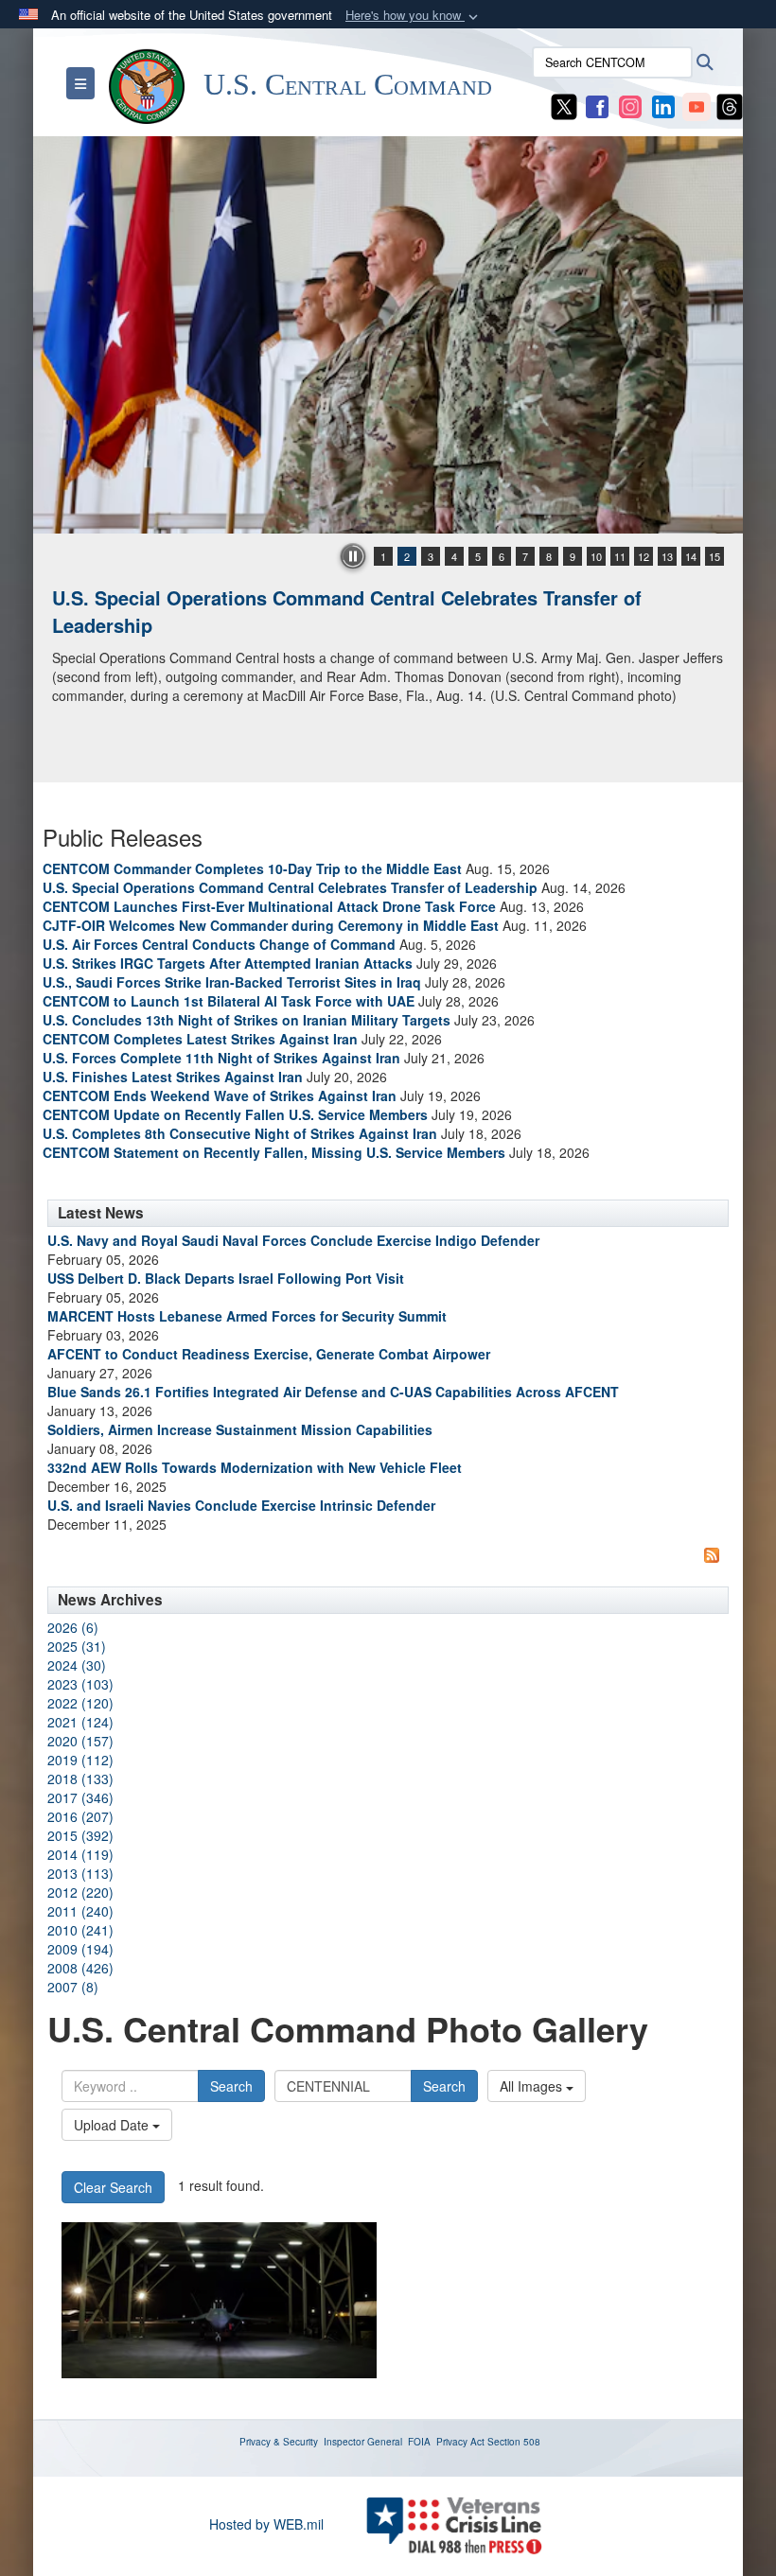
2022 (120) (80, 1703)
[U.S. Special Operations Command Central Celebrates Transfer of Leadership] (388, 335)
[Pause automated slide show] (353, 556)
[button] (414, 16)
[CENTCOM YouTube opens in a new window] (697, 105)
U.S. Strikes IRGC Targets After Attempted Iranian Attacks (228, 963)
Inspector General (363, 2442)
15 (714, 556)
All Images (533, 2086)
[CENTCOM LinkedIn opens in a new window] (663, 105)
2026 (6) (73, 1627)
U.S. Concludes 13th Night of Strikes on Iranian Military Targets (247, 1020)
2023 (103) (80, 1684)
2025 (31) (77, 1646)
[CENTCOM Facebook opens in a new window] (597, 105)
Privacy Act (460, 2442)
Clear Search (113, 2187)
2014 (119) (80, 1854)
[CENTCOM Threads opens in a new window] (730, 105)
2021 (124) (80, 1722)
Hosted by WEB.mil (266, 2524)
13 (667, 556)
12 (644, 556)
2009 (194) (80, 1949)
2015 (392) (80, 1835)
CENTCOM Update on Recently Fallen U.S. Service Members (235, 1114)
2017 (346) (80, 1797)
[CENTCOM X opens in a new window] (564, 105)
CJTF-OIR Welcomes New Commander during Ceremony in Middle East (271, 925)
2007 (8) (73, 1987)
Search (231, 2086)
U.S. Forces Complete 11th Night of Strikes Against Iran (221, 1058)
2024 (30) (77, 1665)
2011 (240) (80, 1911)
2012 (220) (80, 1892)
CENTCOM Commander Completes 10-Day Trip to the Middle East (252, 868)
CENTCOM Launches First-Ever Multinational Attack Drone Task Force (269, 906)
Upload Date (113, 2125)
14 (691, 556)
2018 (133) (80, 1779)
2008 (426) (80, 1968)
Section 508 (514, 2442)
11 (620, 556)
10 (596, 556)
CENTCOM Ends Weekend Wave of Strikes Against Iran (220, 1095)
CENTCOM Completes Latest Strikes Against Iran (200, 1039)
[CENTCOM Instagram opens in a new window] (630, 105)
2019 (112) (80, 1760)
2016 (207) (80, 1816)
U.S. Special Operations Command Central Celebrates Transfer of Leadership (347, 611)
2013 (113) (80, 1873)
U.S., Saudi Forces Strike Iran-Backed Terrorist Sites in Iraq (232, 982)
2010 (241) (80, 1930)
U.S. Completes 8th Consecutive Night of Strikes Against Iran (240, 1133)
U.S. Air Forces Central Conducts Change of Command (219, 944)
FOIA (419, 2442)
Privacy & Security (279, 2442)
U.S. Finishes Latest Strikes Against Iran (173, 1077)
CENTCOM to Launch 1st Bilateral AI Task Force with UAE (229, 1001)
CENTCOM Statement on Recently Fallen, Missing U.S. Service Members (274, 1152)
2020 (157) (80, 1741)
